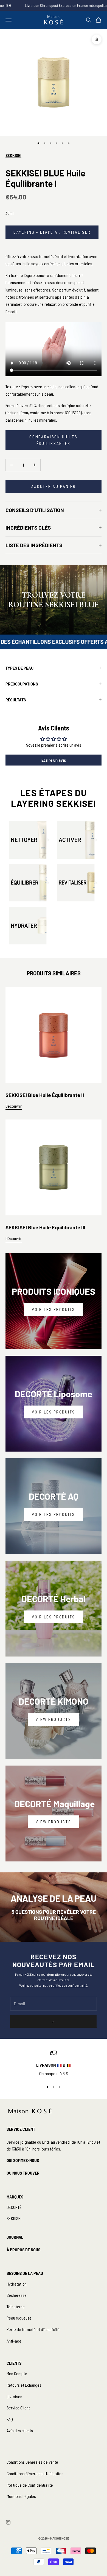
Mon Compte (17, 2373)
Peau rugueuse (19, 2318)
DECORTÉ (14, 2207)
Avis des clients (20, 2430)
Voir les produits (54, 1309)
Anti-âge (14, 2341)
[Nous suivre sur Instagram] (8, 2522)
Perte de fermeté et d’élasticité (33, 2329)
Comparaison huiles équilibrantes (54, 440)
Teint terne (16, 2307)
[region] (54, 2063)
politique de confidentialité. (70, 1985)
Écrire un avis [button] (54, 760)
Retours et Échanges (24, 2385)
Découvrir (14, 1106)
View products (53, 1719)
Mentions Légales (21, 2496)
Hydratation (17, 2284)
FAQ (10, 2419)
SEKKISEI (13, 155)
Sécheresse (17, 2295)
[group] (54, 600)
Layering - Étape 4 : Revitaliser (52, 232)
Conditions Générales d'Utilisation (35, 2473)
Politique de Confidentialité (30, 2485)
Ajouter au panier (54, 486)
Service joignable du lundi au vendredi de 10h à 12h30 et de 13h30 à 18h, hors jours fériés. (53, 2145)
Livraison (14, 2396)
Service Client (18, 2408)
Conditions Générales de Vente (32, 2462)
